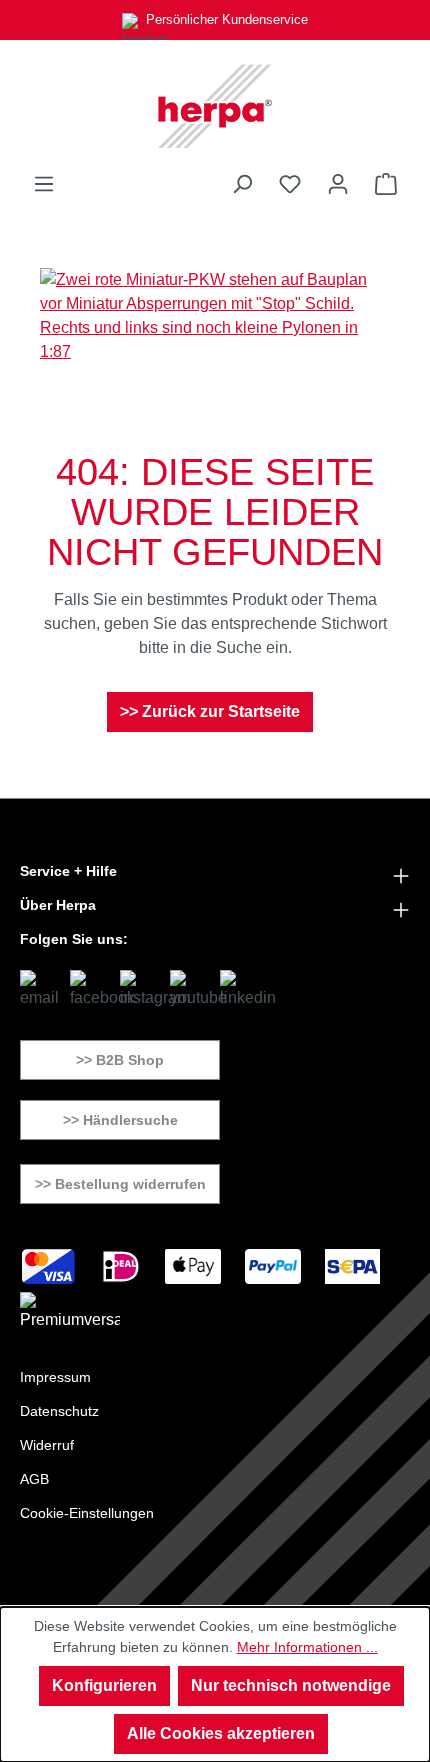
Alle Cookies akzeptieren (221, 1733)
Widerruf (47, 1445)
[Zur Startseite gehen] (215, 106)
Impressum (55, 1377)
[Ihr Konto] (338, 184)
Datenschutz (59, 1411)
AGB (34, 1479)
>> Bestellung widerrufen (120, 1184)
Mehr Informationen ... (307, 1647)
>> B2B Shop (120, 1060)
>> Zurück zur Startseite (210, 711)
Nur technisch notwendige (291, 1685)
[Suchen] (242, 184)
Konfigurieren (104, 1685)
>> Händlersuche (120, 1120)
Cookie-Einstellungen (87, 1513)
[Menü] (44, 184)
